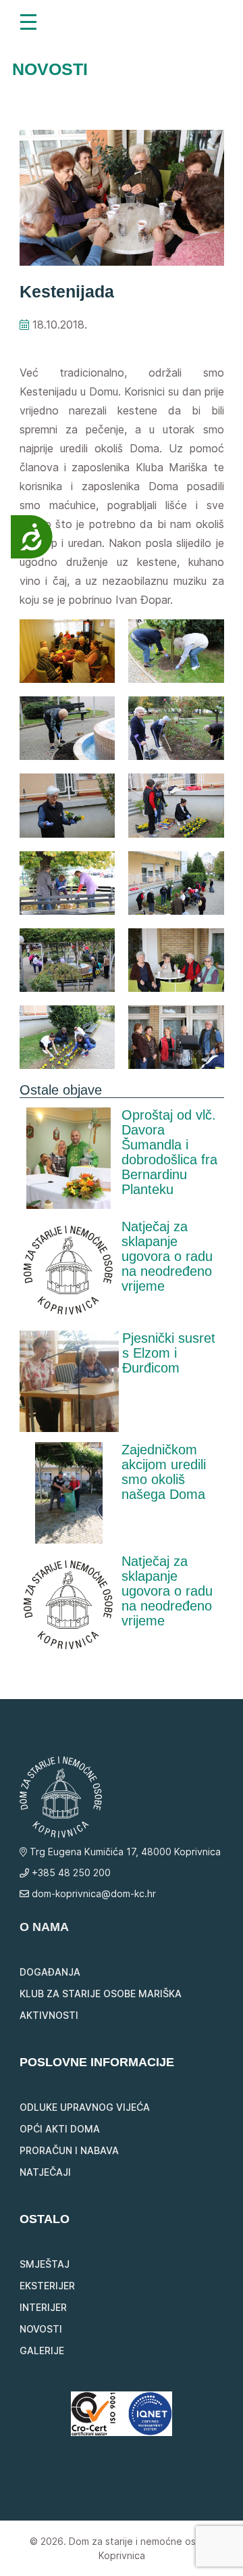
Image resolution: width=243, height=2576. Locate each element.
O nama (44, 1927)
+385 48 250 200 (70, 1873)
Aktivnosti (49, 2015)
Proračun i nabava (69, 2150)
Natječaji (45, 2172)
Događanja (50, 1972)
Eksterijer (47, 2286)
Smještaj (45, 2264)
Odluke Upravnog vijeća (85, 2107)
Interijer (43, 2307)
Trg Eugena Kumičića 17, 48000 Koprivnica (124, 1852)
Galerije (42, 2351)
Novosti (41, 2329)
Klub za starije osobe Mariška (101, 1994)
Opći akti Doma (60, 2129)
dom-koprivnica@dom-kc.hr (92, 1893)
